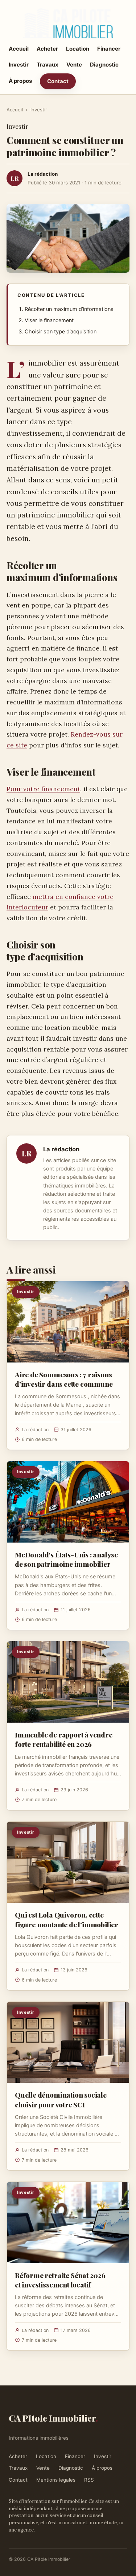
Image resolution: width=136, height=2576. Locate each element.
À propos (20, 81)
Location (78, 49)
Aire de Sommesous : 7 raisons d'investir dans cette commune (64, 1379)
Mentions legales (56, 2480)
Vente (74, 65)
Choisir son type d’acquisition (61, 332)
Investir (19, 65)
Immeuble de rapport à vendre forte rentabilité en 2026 (64, 1739)
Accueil (19, 49)
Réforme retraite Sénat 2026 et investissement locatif (60, 2280)
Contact (58, 81)
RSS (89, 2480)
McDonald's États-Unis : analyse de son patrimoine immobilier (66, 1559)
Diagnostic (104, 65)
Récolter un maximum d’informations (69, 309)
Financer (109, 49)
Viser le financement (49, 320)
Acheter (47, 49)
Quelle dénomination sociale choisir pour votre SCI (61, 2099)
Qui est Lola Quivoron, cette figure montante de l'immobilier (67, 1919)
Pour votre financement (43, 789)
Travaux (48, 65)
